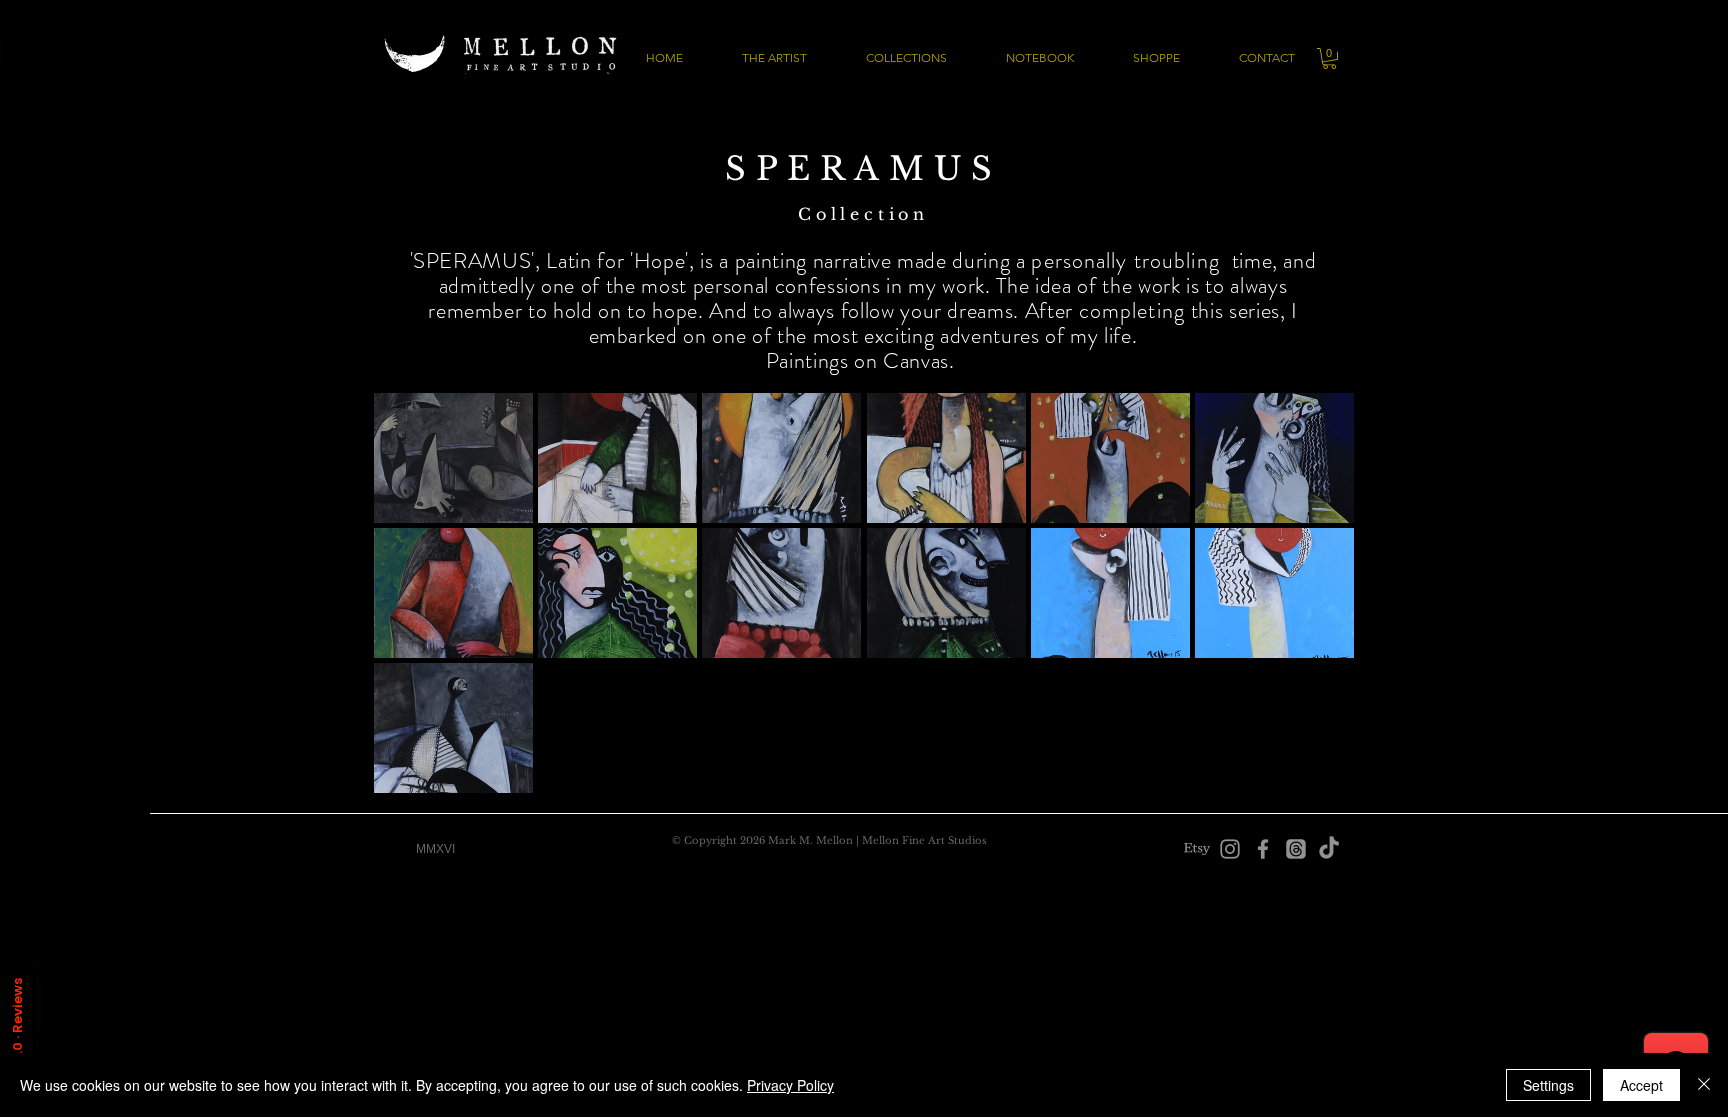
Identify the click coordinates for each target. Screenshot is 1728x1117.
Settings (1548, 1085)
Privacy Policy (790, 1085)
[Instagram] (1230, 849)
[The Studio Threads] (1296, 849)
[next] (1311, 610)
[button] (1329, 58)
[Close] (1704, 1085)
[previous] (416, 610)
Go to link (412, 503)
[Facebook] (1263, 849)
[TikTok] (1329, 849)
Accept (1641, 1085)
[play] (1313, 777)
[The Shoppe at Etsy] (1197, 849)
